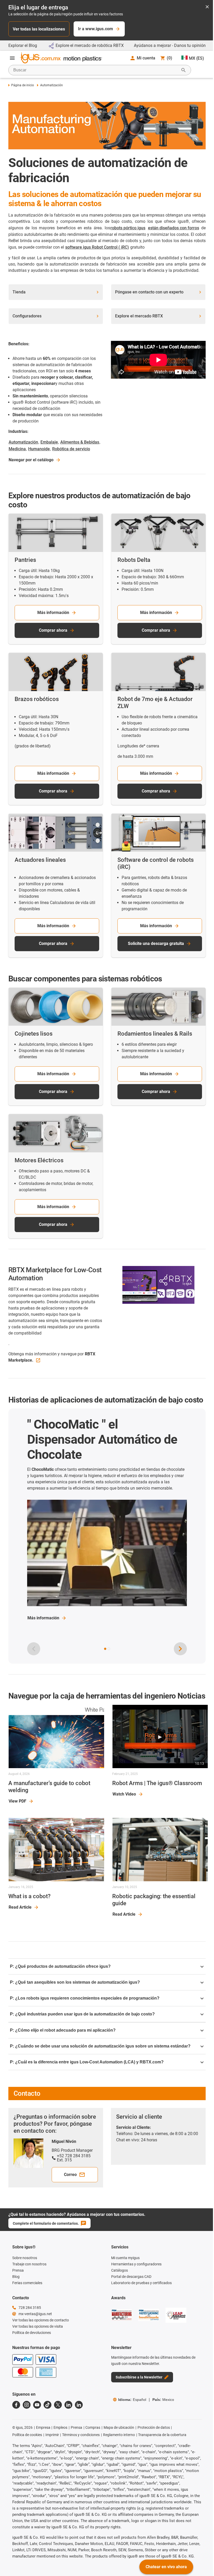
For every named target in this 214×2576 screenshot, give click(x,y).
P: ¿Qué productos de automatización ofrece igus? (60, 1966)
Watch (124, 1794)
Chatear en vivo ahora (166, 2567)
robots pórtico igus (128, 228)
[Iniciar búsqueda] (183, 70)
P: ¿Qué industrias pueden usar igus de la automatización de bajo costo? (82, 2014)
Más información (53, 613)
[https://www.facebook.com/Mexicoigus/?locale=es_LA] (16, 2405)
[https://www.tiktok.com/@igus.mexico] (47, 2405)
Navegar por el (31, 460)
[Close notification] (207, 7)
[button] (105, 1649)
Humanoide (39, 449)
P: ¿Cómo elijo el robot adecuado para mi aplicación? (63, 2030)
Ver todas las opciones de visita (38, 2326)
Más (43, 1618)
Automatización (23, 442)
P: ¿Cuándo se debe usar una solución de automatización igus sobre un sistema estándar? (100, 2046)
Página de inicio (23, 85)
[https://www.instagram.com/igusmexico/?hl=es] (27, 2405)
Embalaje (49, 442)
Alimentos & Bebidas (80, 442)
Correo (70, 2175)
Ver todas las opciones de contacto (41, 2320)
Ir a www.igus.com (96, 29)
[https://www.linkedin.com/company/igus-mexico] (68, 2405)
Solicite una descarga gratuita (156, 943)
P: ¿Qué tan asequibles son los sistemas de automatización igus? (75, 1982)
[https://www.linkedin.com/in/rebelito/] (79, 2405)
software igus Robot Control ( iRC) (97, 247)
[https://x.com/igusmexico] (58, 2405)
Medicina (17, 449)
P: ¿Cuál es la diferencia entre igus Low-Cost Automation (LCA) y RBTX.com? (87, 2062)
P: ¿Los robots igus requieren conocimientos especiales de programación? (85, 1998)
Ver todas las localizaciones (39, 29)
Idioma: (132, 2400)
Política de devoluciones (32, 2333)
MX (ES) (197, 58)
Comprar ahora (53, 630)
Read (20, 1907)
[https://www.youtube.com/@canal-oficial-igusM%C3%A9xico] (37, 2405)
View (17, 1801)
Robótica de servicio (71, 449)
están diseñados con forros (174, 228)
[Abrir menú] (12, 58)
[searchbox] (96, 70)
